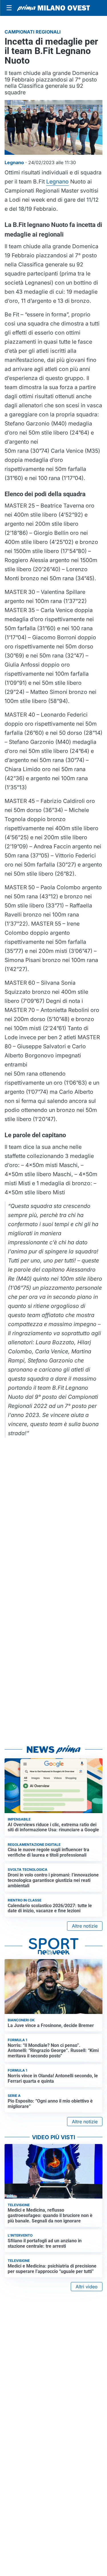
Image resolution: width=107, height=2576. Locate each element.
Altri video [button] (87, 2287)
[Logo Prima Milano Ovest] (53, 8)
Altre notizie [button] (85, 1926)
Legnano (57, 181)
